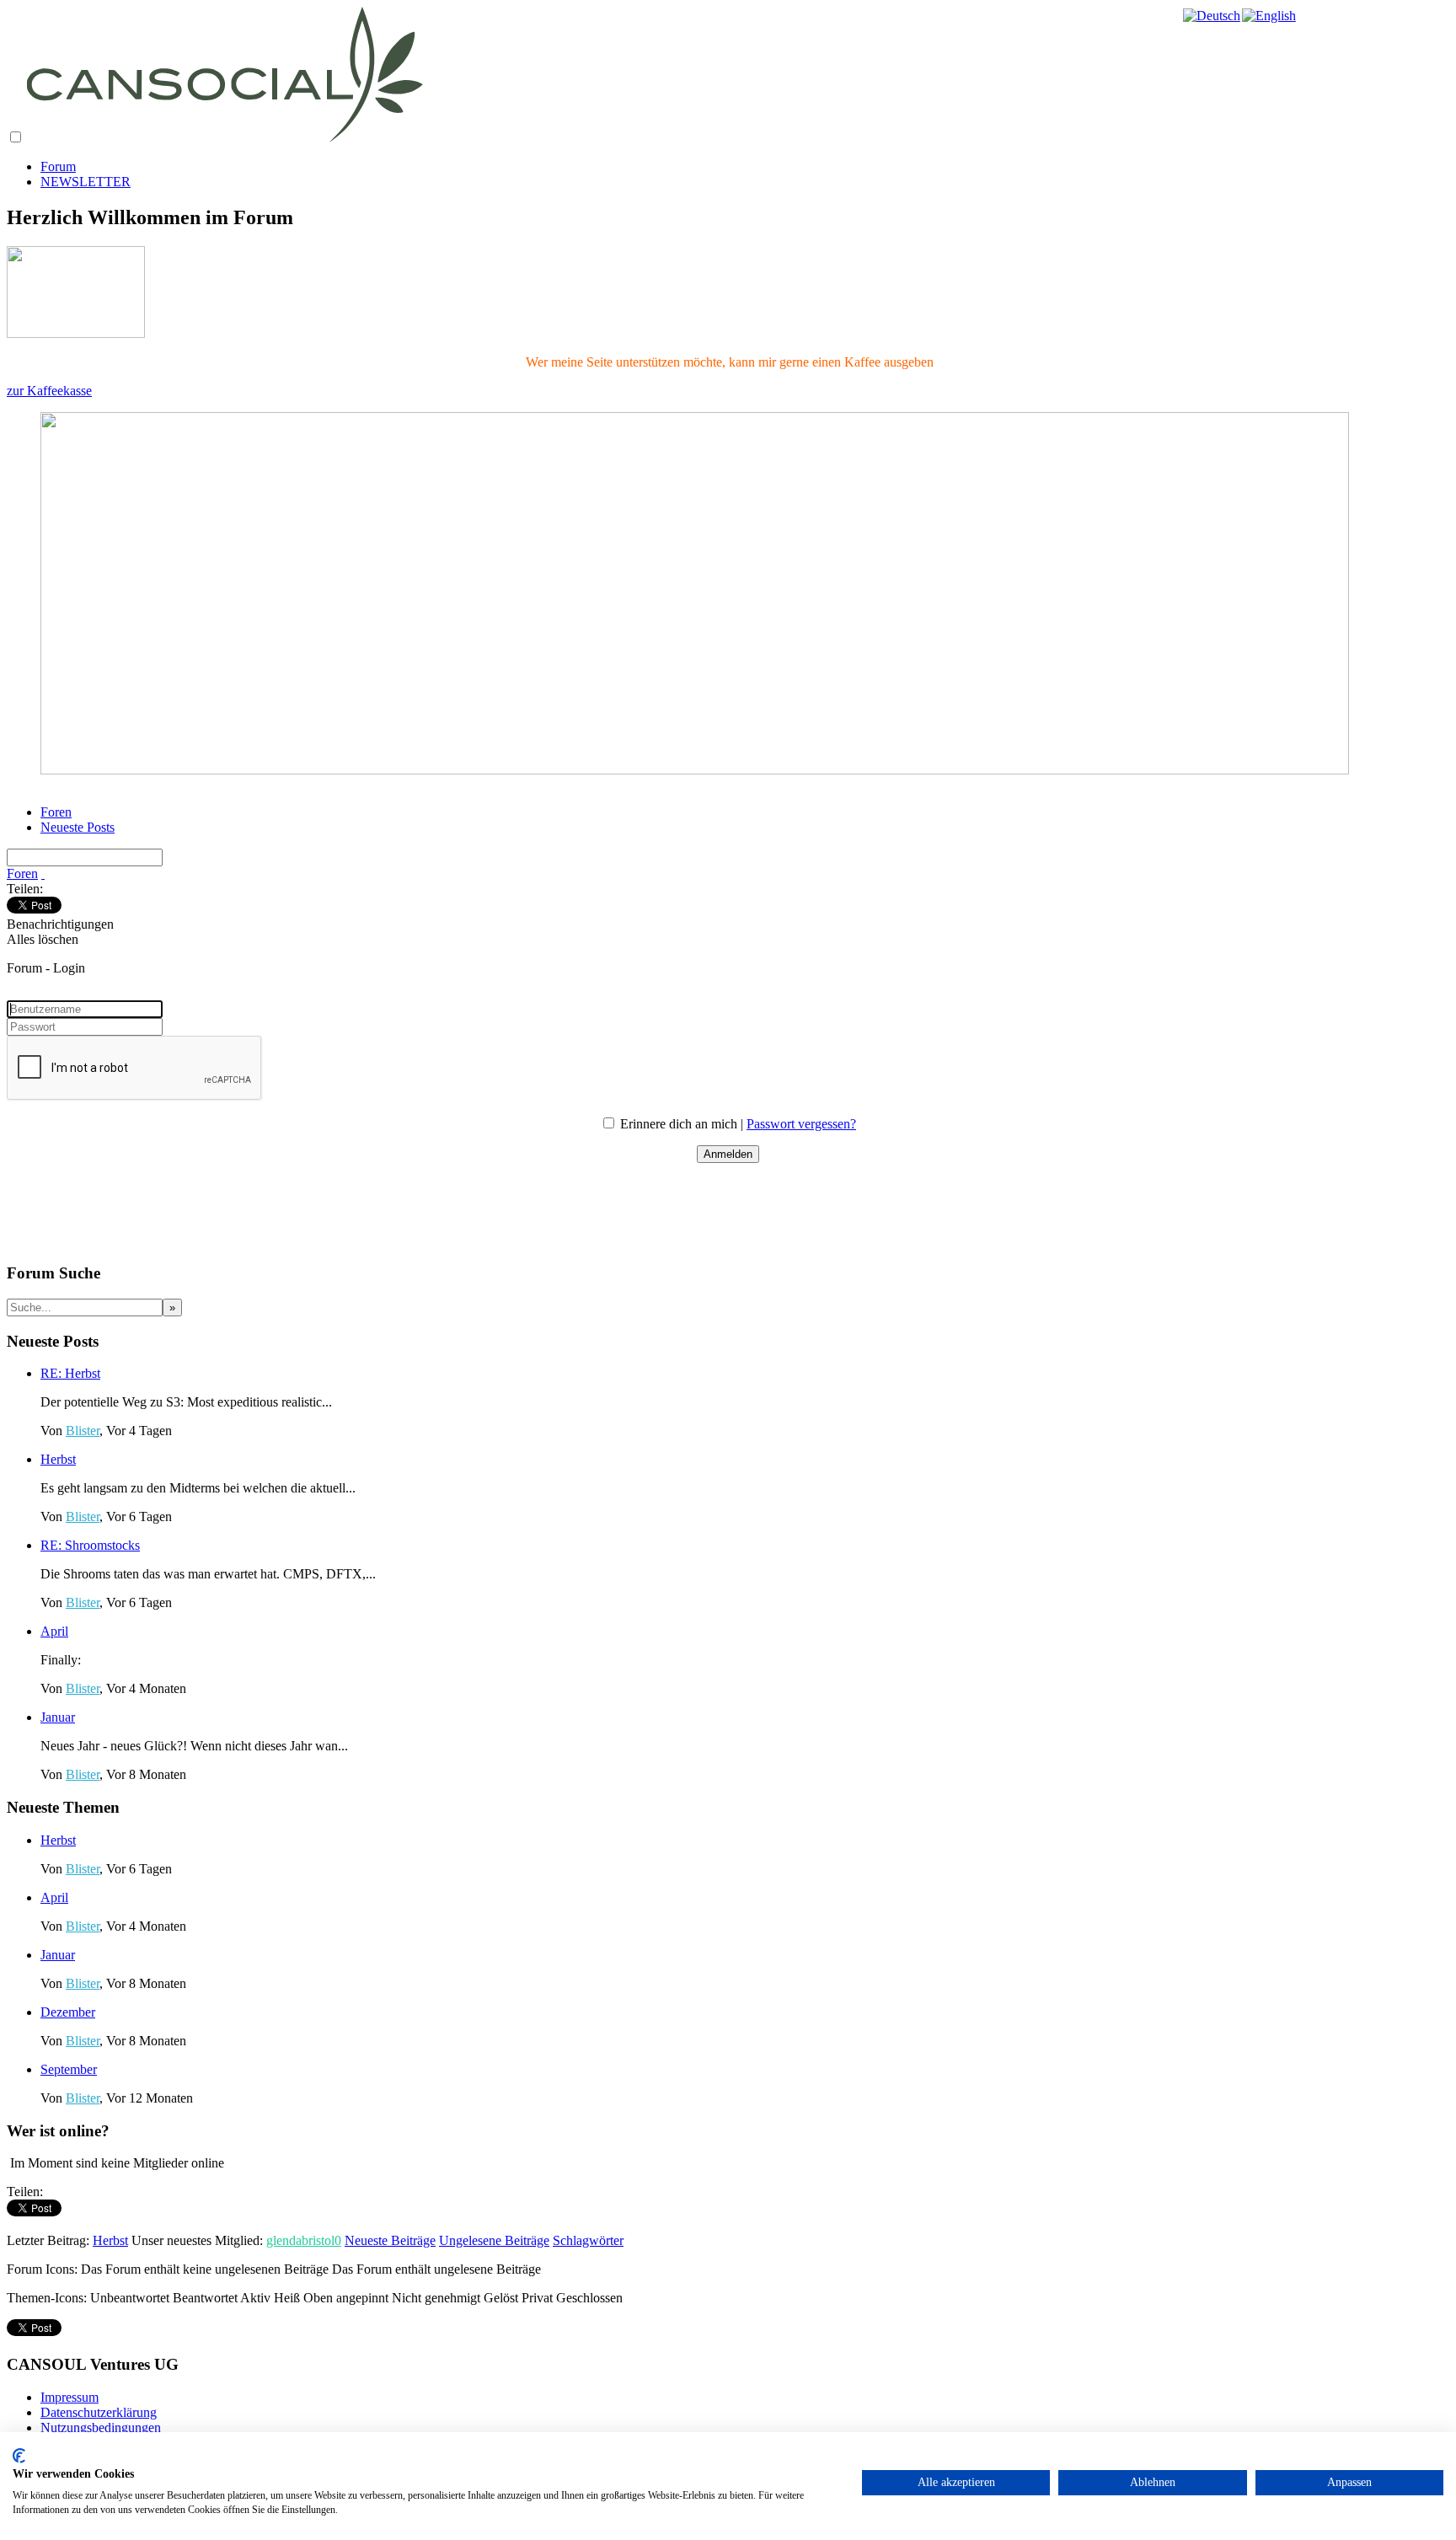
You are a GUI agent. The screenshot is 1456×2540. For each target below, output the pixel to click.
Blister (83, 1431)
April (54, 1631)
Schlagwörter (588, 2240)
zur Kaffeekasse (49, 391)
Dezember (68, 2012)
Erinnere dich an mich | (683, 1124)
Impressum (70, 2397)
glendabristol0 (304, 2240)
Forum (58, 166)
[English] (1270, 16)
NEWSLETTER (86, 182)
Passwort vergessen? (801, 1124)
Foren (56, 812)
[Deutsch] (1212, 16)
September (69, 2069)
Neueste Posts (78, 827)
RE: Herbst (70, 1373)
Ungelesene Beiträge (494, 2240)
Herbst (58, 1459)
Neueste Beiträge (390, 2240)
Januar (58, 1717)
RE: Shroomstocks (90, 1545)
